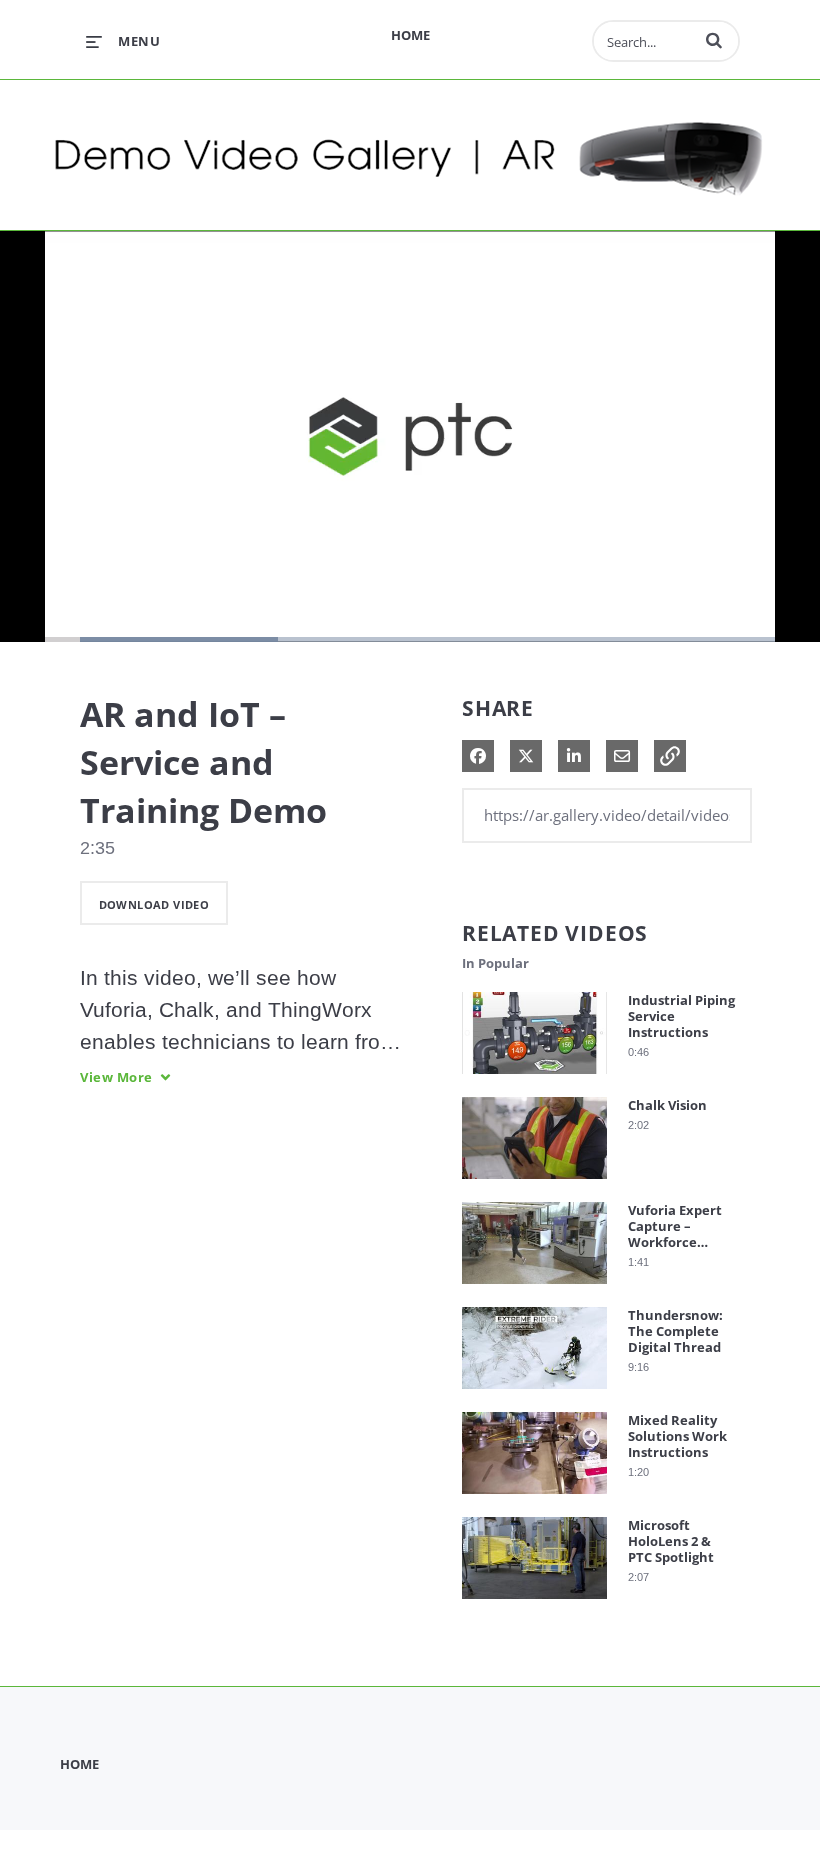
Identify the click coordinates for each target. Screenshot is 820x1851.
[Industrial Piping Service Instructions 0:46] (534, 1078)
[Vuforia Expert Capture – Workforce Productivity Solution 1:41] (534, 1288)
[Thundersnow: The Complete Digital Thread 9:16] (534, 1393)
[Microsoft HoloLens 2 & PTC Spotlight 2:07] (534, 1603)
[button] (714, 40)
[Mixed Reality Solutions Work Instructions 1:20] (534, 1498)
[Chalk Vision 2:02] (534, 1183)
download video (154, 904)
